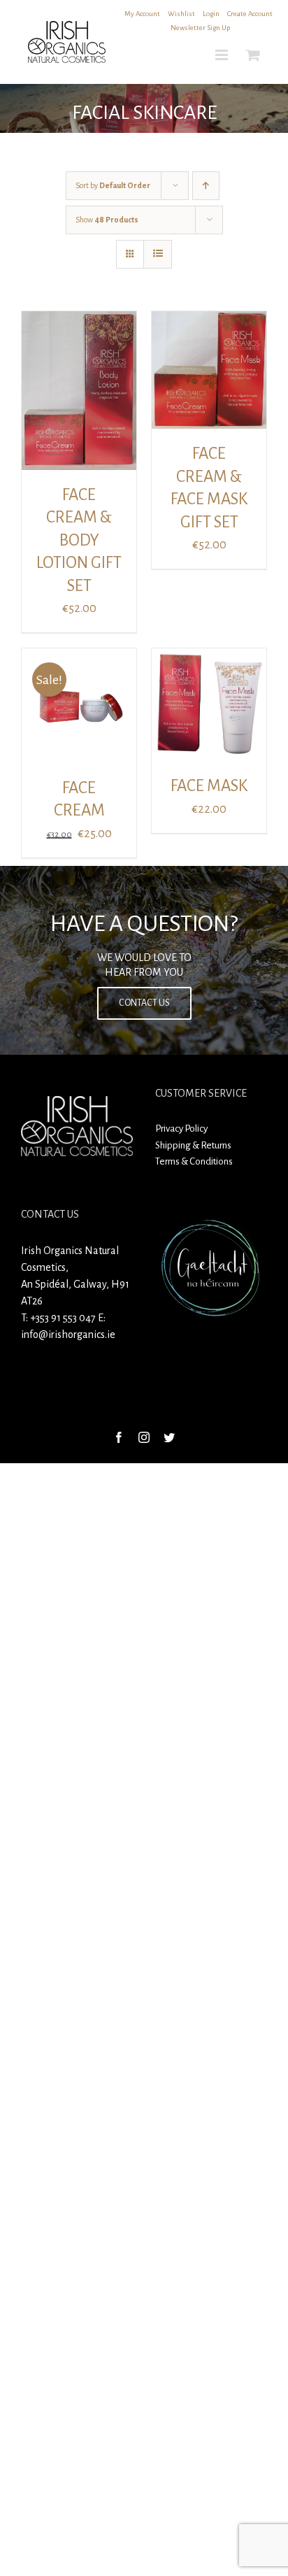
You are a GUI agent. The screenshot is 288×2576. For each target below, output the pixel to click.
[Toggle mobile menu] (223, 55)
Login (211, 14)
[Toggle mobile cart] (253, 55)
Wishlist (181, 14)
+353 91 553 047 (63, 1318)
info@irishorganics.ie (68, 1335)
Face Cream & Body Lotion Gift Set (79, 540)
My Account (142, 14)
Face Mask (209, 786)
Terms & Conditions (194, 1161)
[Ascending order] (206, 186)
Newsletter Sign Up (200, 28)
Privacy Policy (181, 1129)
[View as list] (158, 254)
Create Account (250, 14)
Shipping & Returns (193, 1145)
